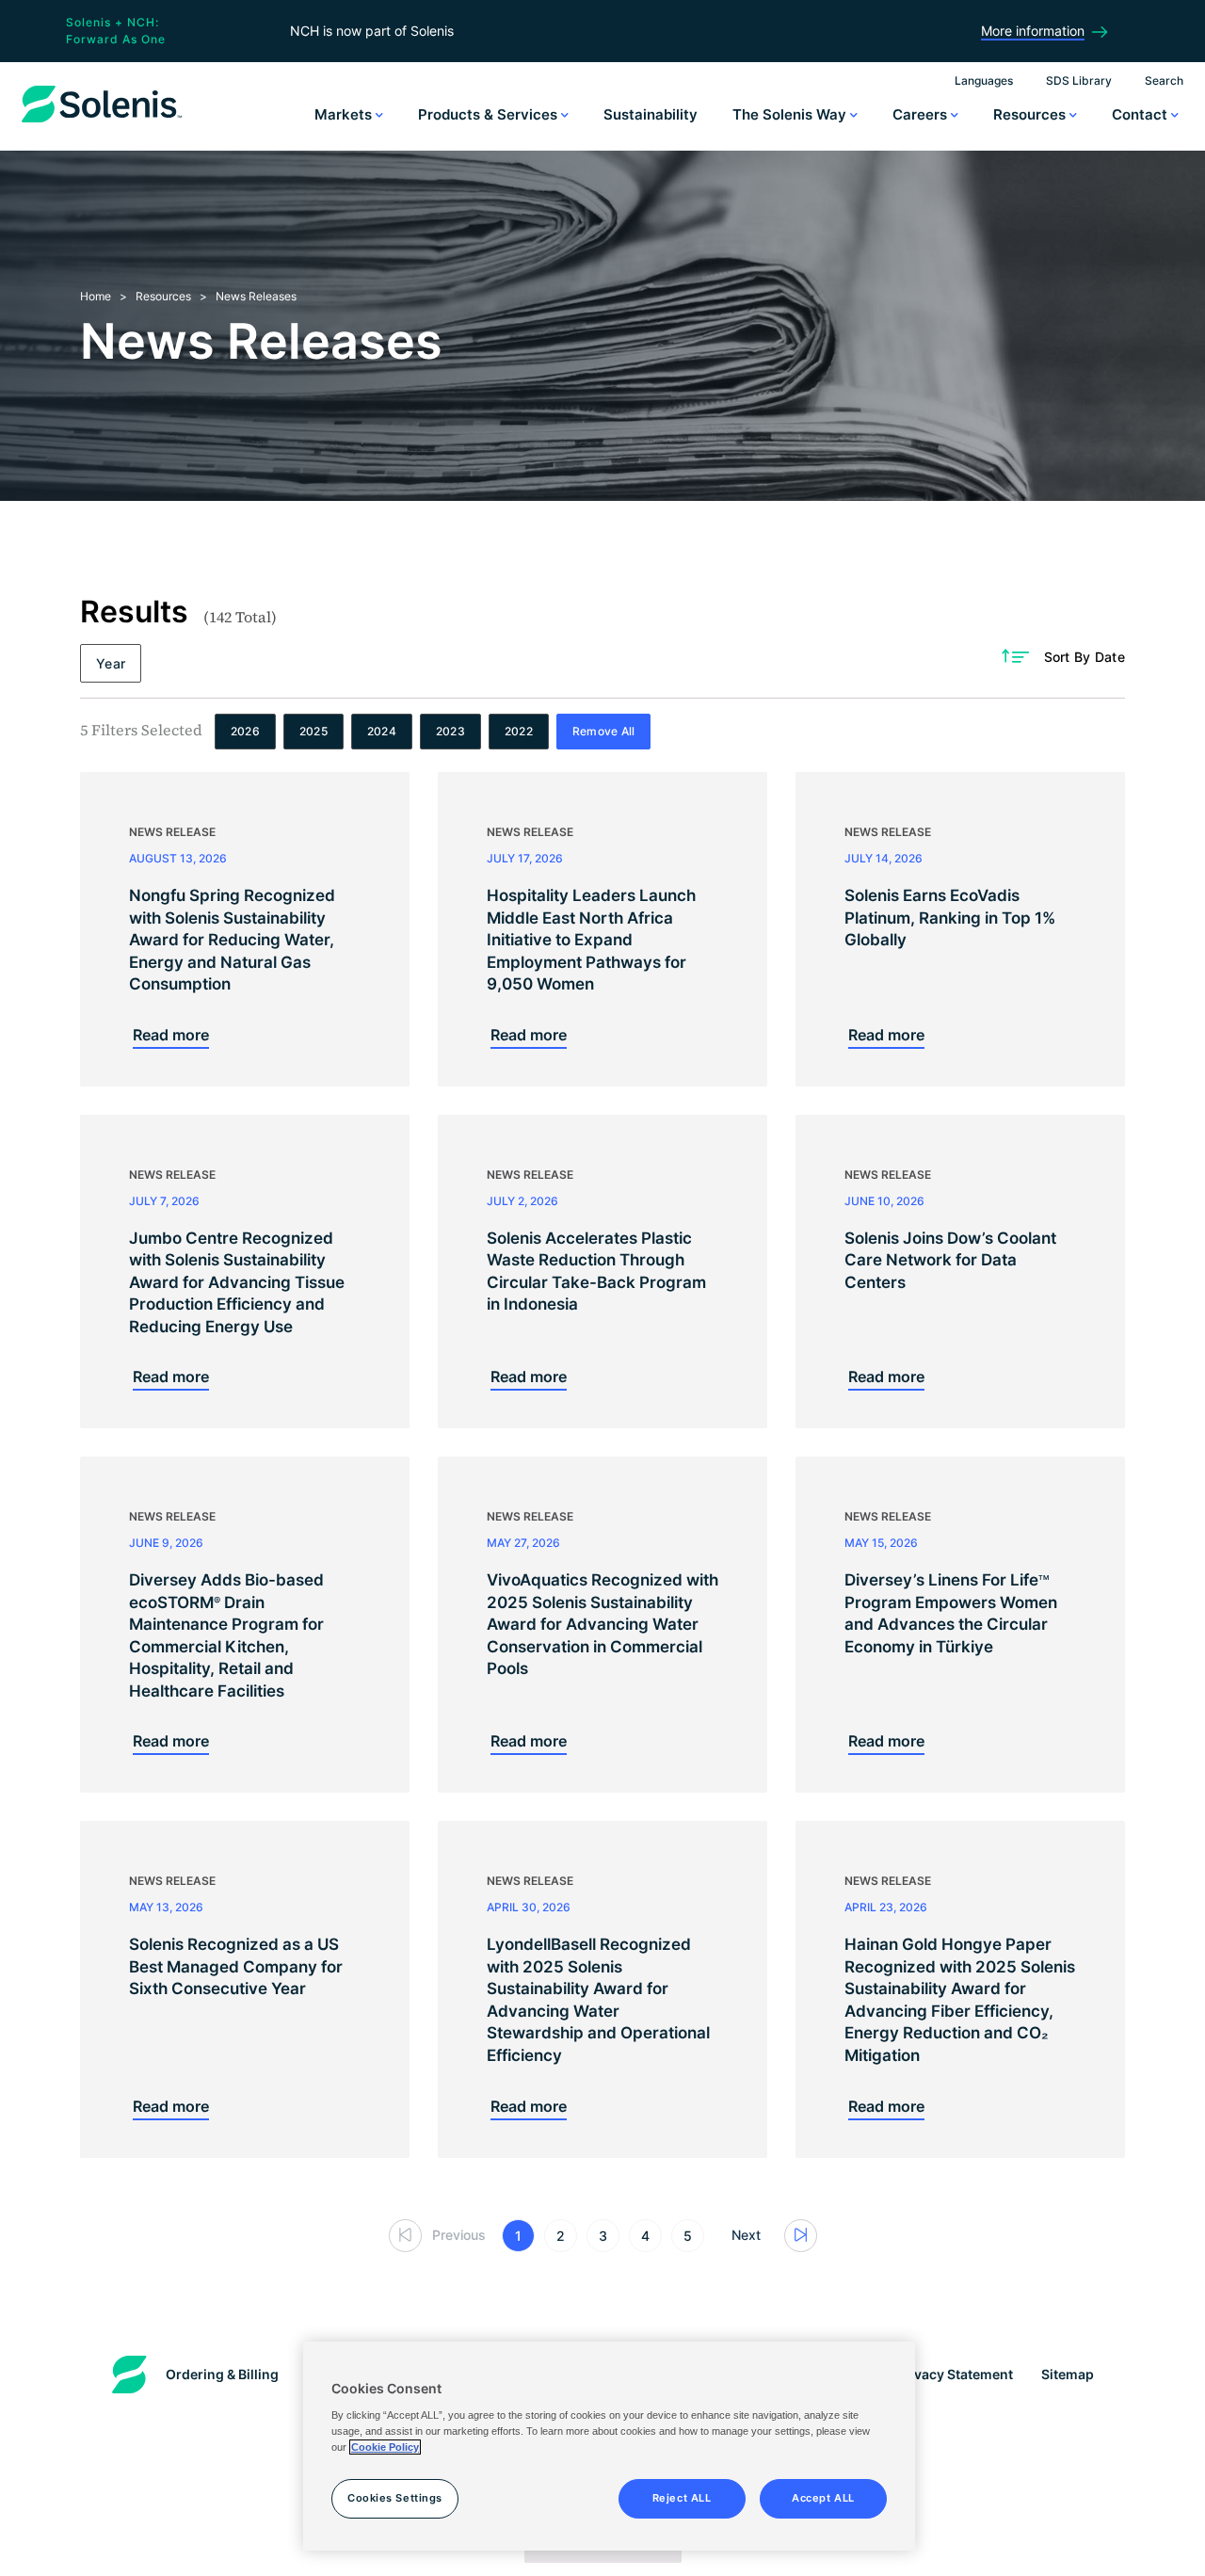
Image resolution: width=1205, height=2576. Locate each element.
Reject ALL (682, 2498)
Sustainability (651, 114)
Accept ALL (823, 2498)
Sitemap (1068, 2374)
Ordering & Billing (222, 2374)
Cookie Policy (385, 2447)
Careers (922, 114)
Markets (345, 114)
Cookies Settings (395, 2498)
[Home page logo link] (102, 122)
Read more (171, 1035)
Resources (1031, 114)
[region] (609, 2446)
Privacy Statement (955, 2374)
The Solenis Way (791, 114)
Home (96, 296)
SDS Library (1079, 80)
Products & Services (490, 114)
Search (1164, 80)
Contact (1141, 114)
